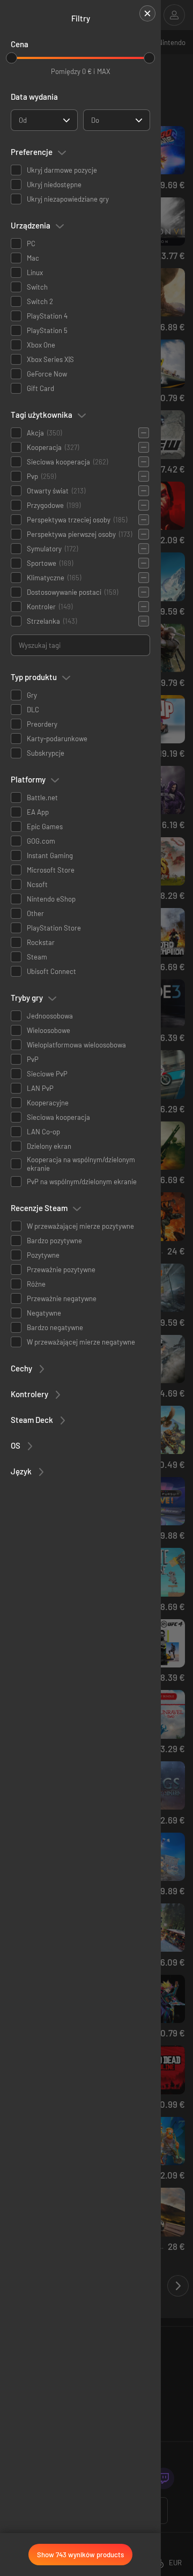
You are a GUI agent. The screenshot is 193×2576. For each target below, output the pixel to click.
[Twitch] (164, 2478)
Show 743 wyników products (80, 2555)
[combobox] (44, 120)
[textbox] (23, 120)
